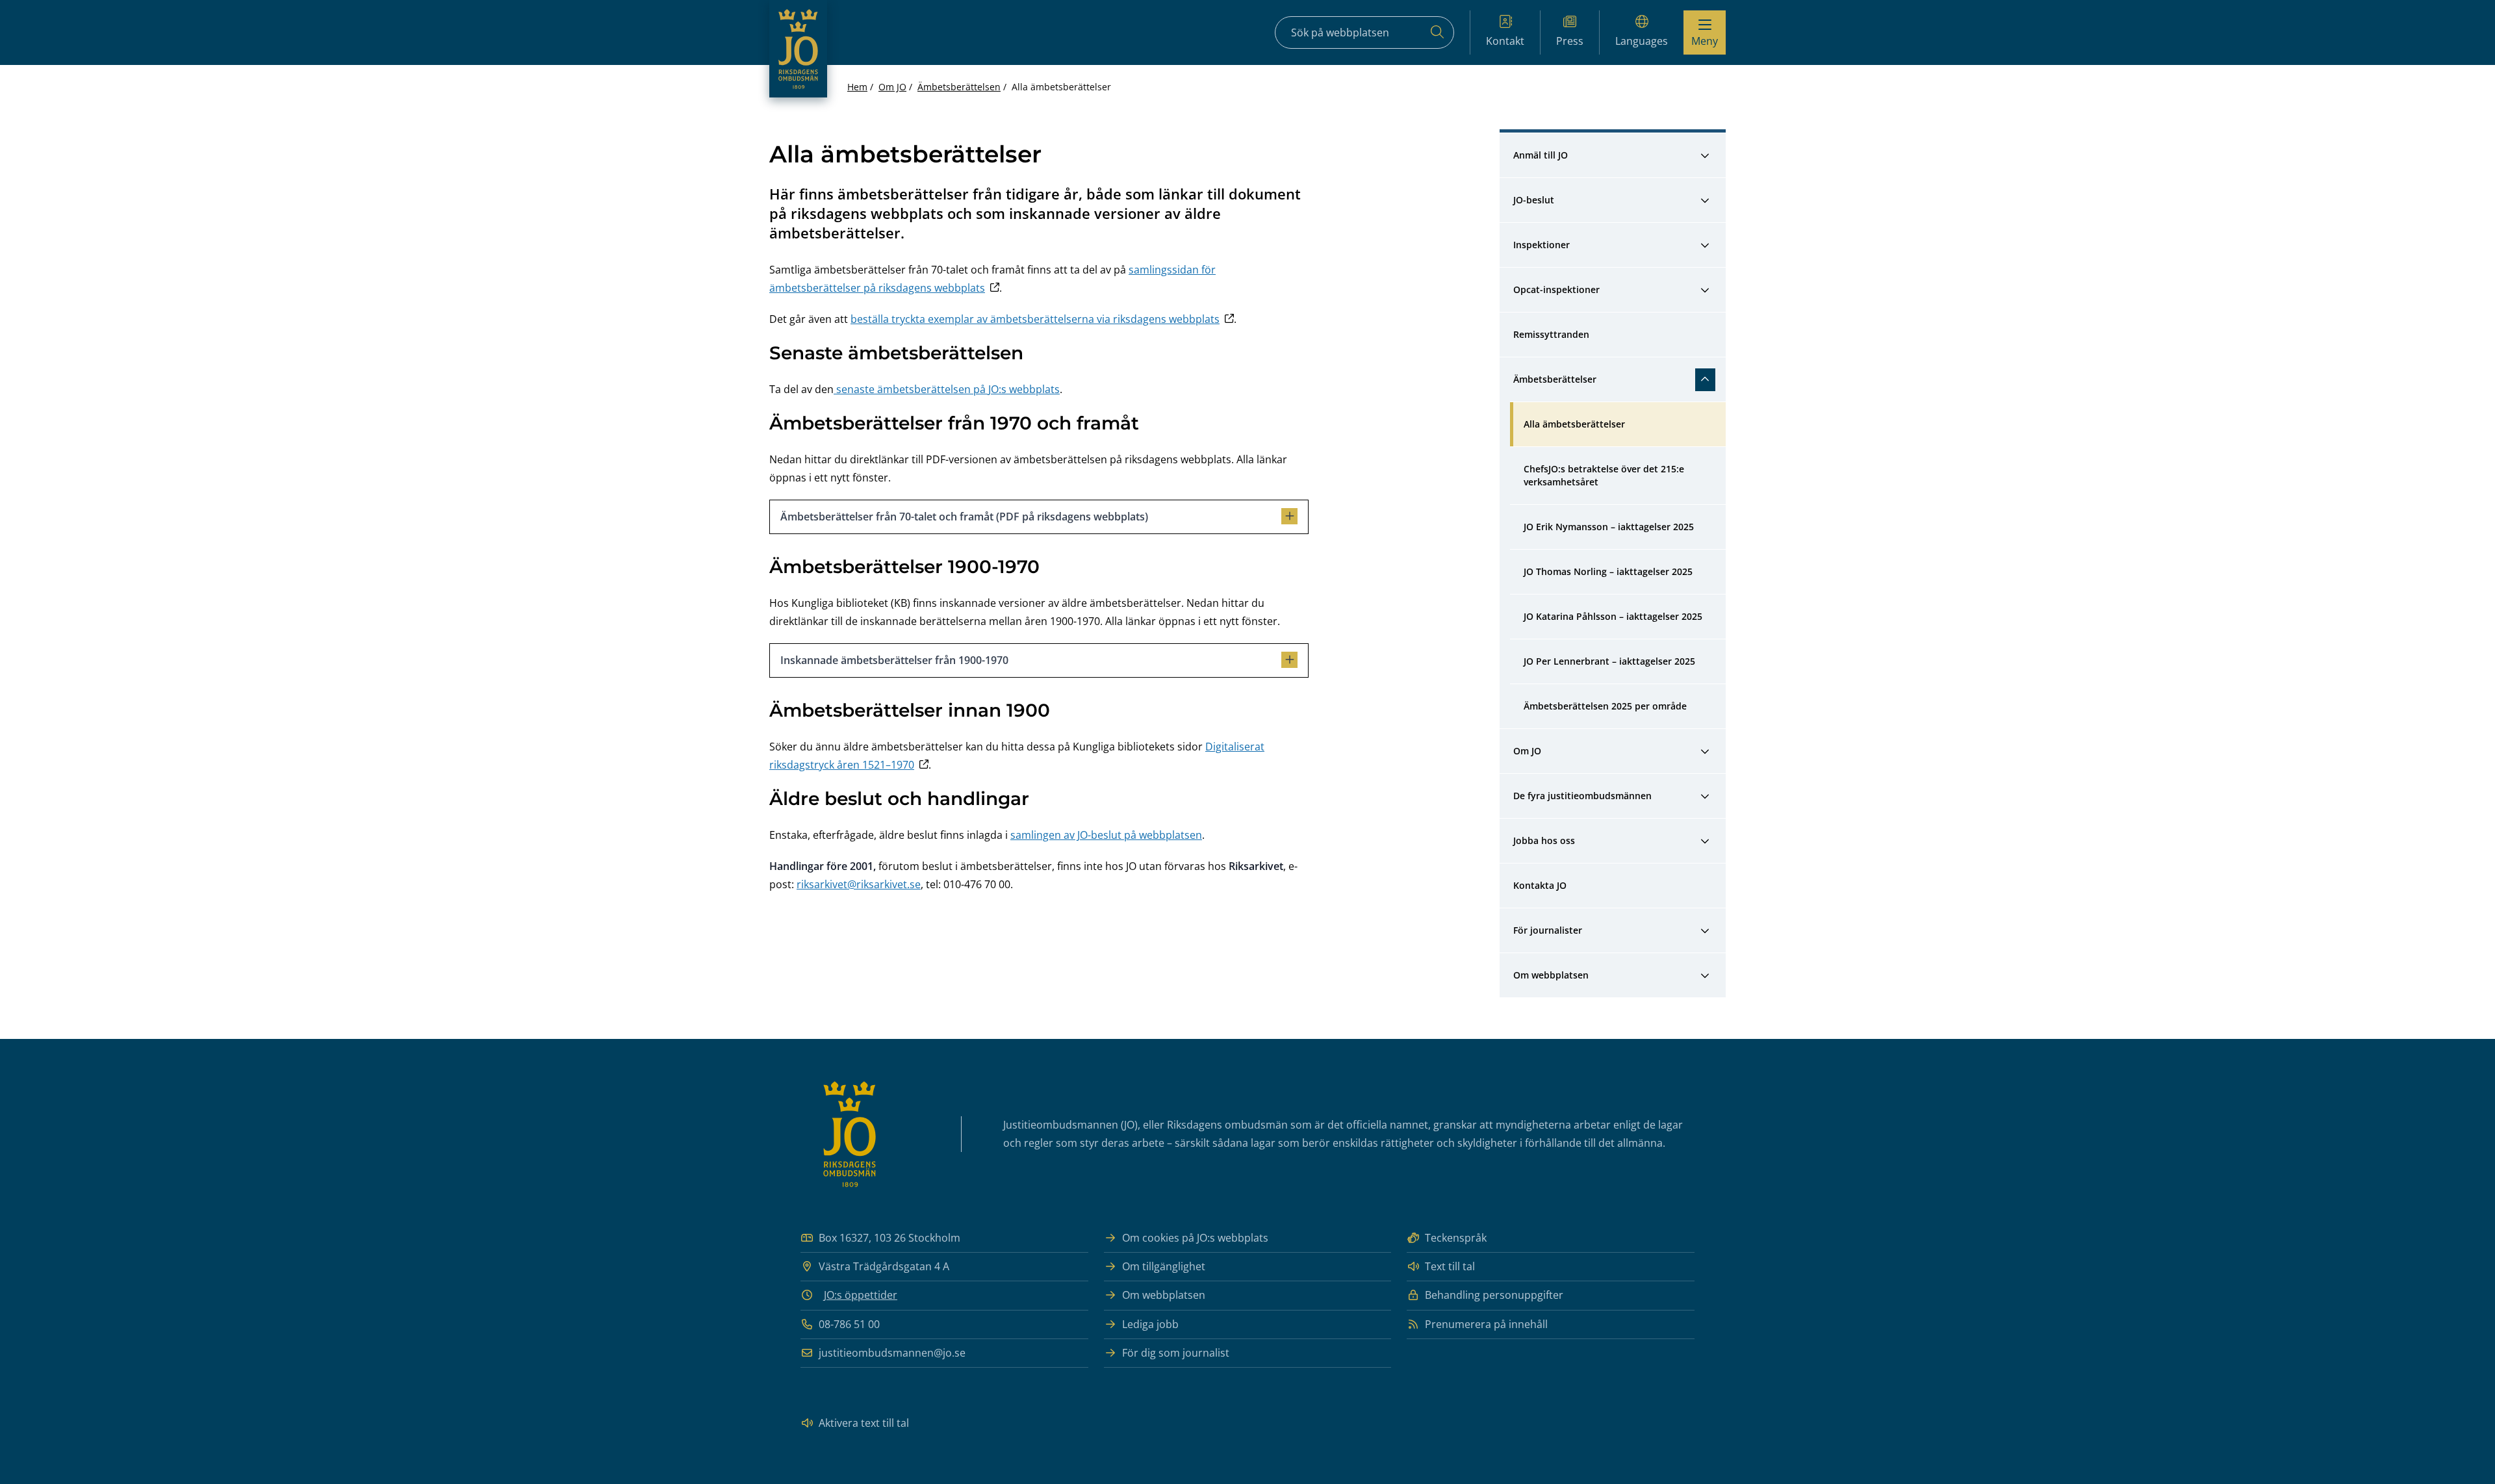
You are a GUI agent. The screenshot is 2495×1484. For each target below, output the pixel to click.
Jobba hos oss (1544, 840)
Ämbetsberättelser (1555, 379)
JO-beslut (1534, 200)
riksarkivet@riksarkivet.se (859, 884)
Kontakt (1505, 41)
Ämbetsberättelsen (959, 87)
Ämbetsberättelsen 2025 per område (1605, 706)
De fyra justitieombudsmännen (1582, 796)
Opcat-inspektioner (1556, 289)
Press (1570, 41)
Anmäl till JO (1541, 155)
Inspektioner (1542, 245)
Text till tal (1450, 1266)
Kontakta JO (1540, 885)
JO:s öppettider (861, 1295)
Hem (857, 87)
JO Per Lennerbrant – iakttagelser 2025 (1609, 661)
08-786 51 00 (849, 1324)
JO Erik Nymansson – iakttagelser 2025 (1609, 527)
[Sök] (1437, 32)
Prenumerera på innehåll (1486, 1324)
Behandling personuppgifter (1494, 1295)
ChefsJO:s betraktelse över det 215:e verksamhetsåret (1605, 475)
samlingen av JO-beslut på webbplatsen (1106, 835)
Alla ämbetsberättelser (1574, 424)
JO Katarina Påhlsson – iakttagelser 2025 (1613, 616)
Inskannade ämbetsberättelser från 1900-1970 (894, 660)
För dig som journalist (1176, 1353)
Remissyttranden (1551, 334)
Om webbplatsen (1551, 975)
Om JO (892, 87)
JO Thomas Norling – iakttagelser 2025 (1608, 571)
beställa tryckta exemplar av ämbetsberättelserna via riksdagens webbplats (1035, 319)
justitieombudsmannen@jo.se (892, 1353)
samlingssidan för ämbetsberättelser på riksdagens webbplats (992, 279)
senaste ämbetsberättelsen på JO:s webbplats (947, 389)
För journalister (1548, 930)
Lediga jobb (1150, 1324)
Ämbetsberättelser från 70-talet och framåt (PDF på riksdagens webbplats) (964, 517)
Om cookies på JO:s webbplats (1195, 1238)
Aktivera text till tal (864, 1423)
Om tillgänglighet (1164, 1266)
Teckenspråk (1456, 1238)
